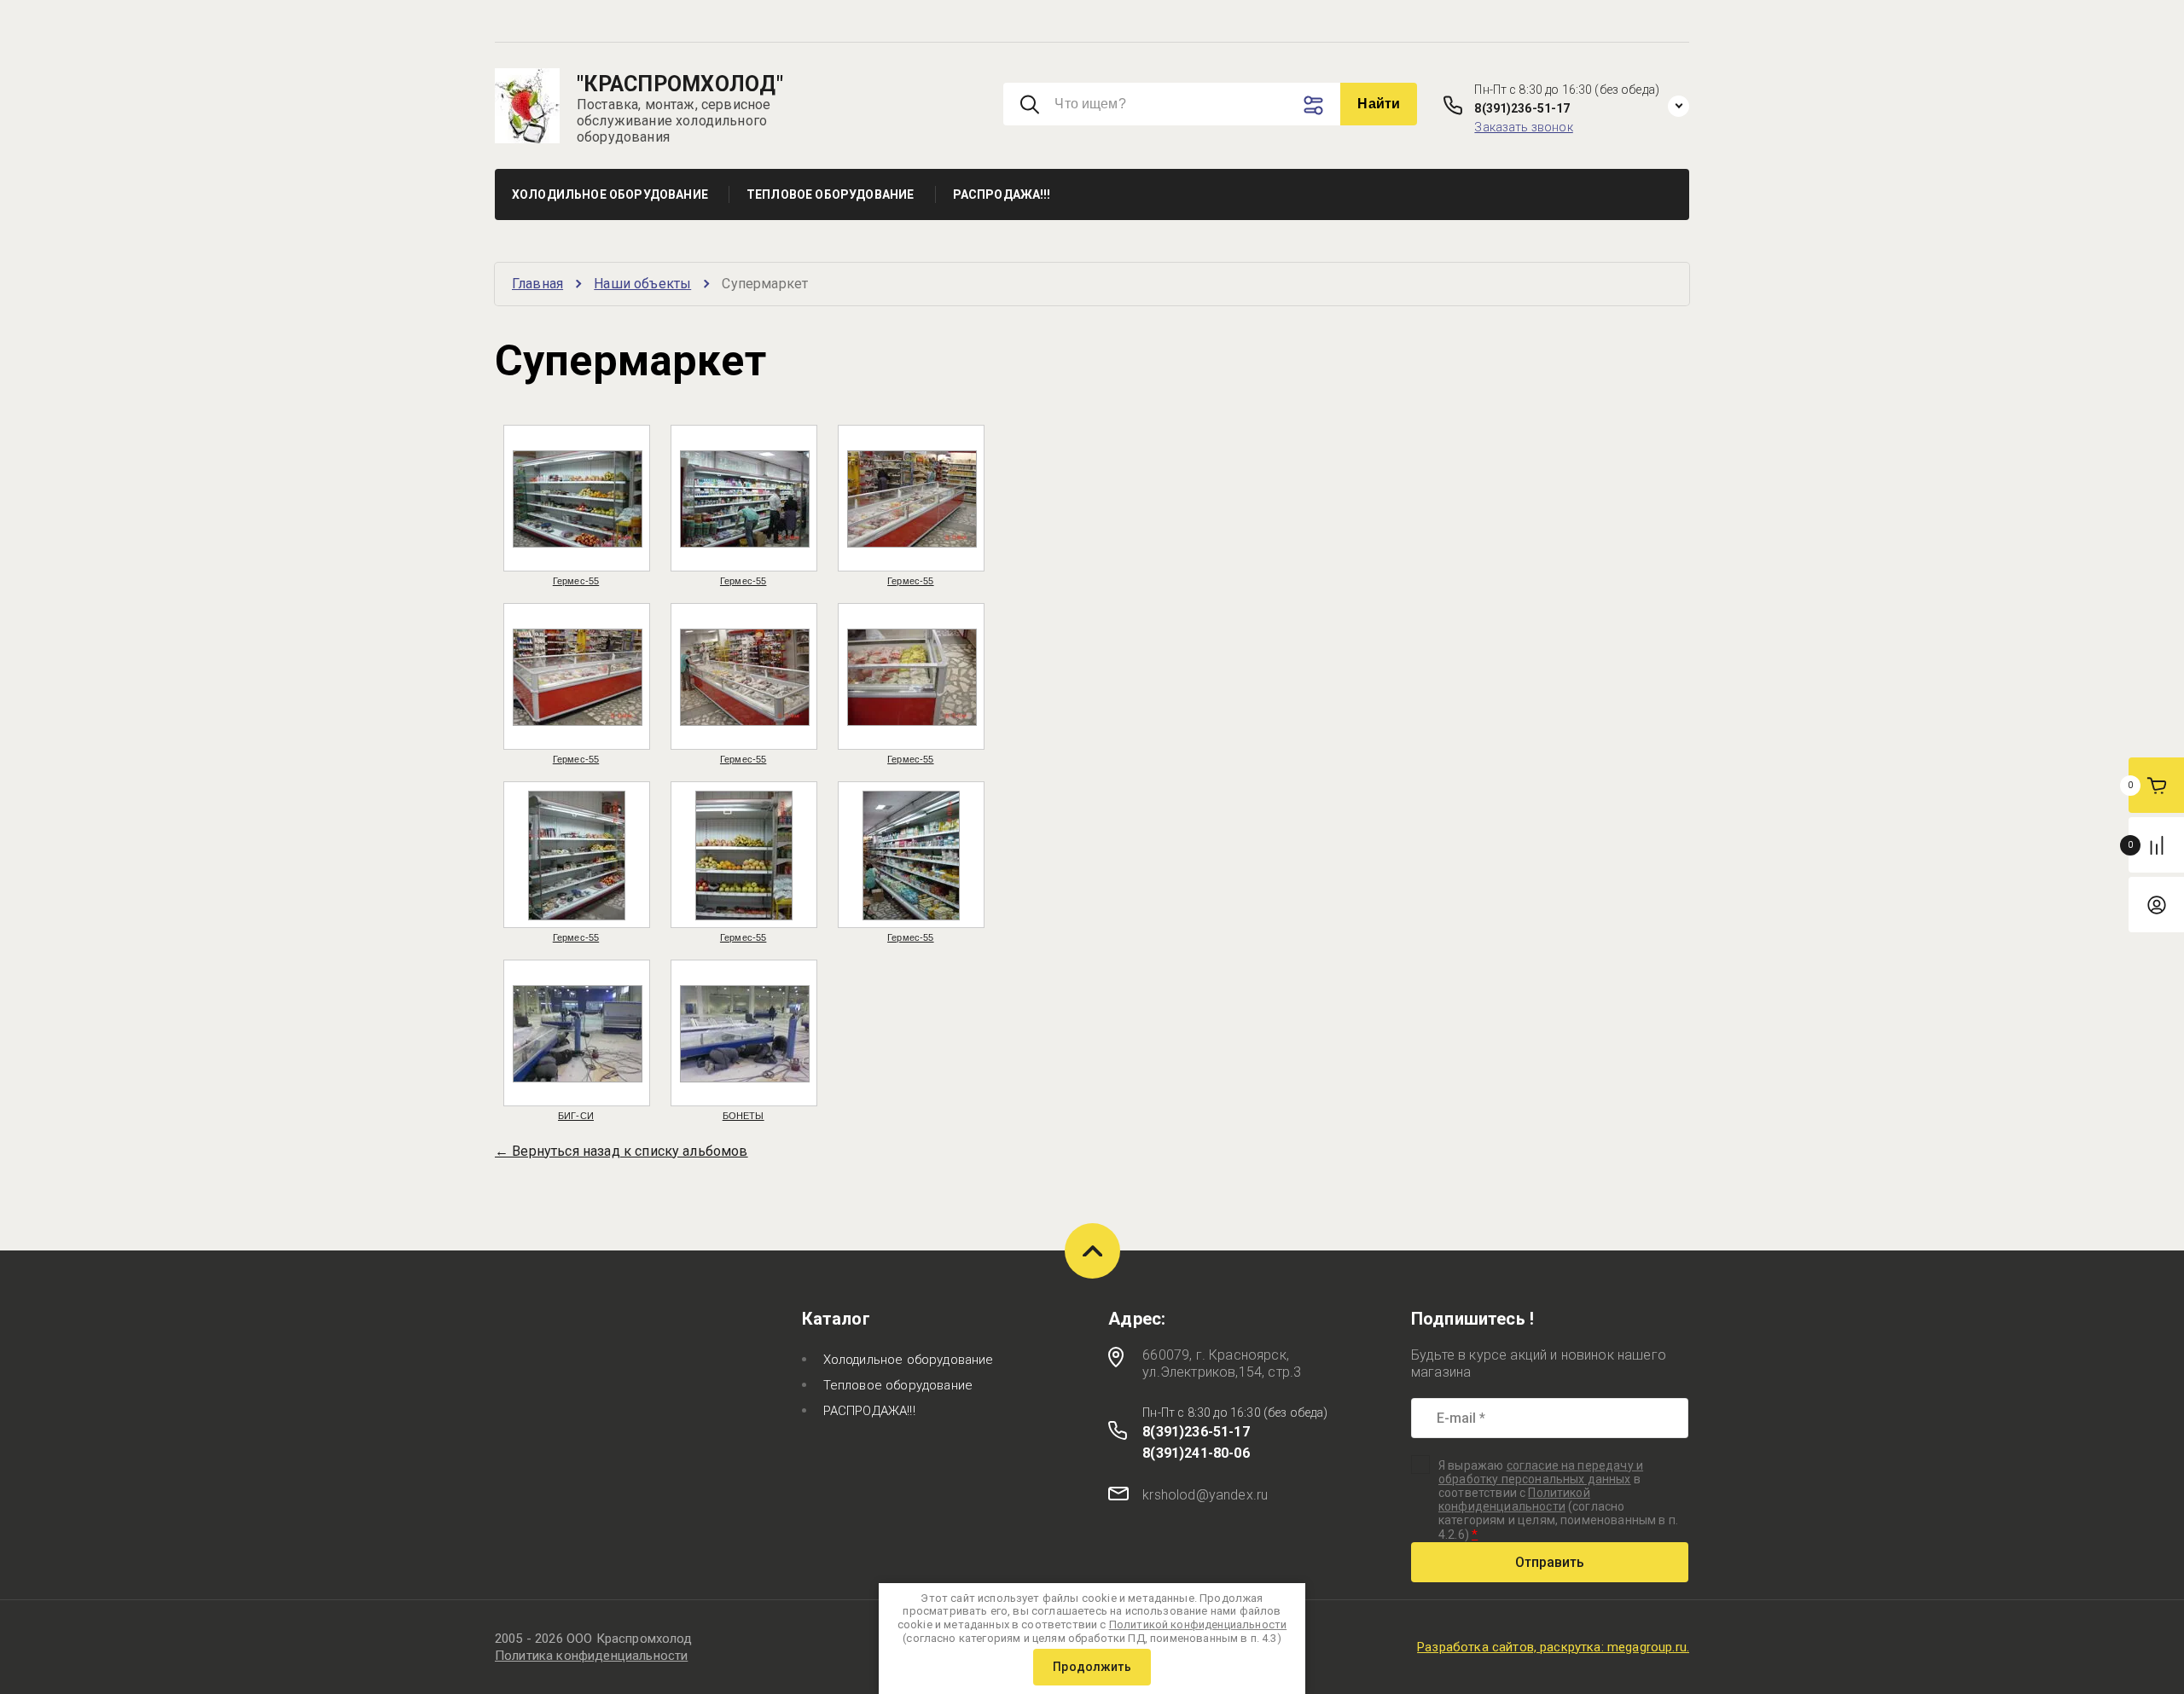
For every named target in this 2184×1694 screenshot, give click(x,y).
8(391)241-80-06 (1196, 1453)
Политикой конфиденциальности (1514, 1500)
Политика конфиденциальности (591, 1656)
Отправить (1550, 1562)
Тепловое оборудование (898, 1385)
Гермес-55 (576, 581)
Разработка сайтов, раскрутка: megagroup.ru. (1553, 1647)
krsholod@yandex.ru (1205, 1495)
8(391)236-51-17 (1522, 108)
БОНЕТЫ (743, 1116)
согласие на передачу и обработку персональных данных (1541, 1472)
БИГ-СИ (576, 1116)
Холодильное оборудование (909, 1360)
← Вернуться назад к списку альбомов (622, 1151)
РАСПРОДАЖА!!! (869, 1411)
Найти (1379, 104)
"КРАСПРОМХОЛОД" (680, 84)
